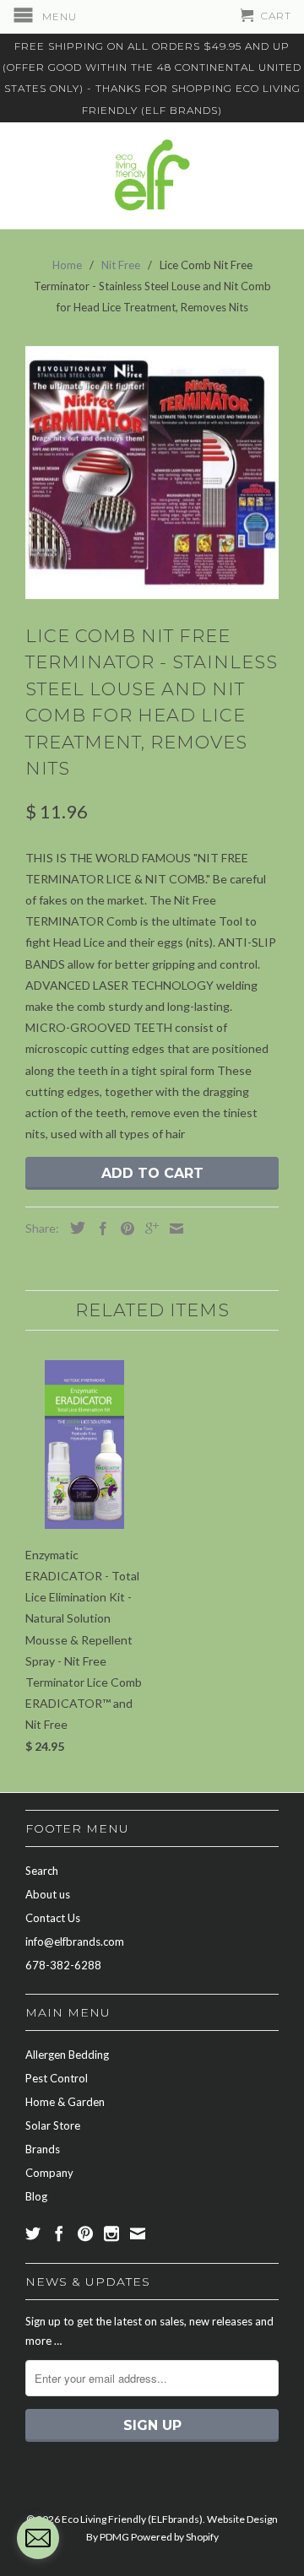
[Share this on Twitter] (73, 1228)
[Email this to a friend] (172, 1229)
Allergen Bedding (67, 2055)
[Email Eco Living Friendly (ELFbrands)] (138, 2233)
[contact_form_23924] (38, 2538)
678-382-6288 (63, 1965)
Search (42, 1871)
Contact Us (53, 1918)
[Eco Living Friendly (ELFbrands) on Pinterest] (85, 2233)
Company (49, 2173)
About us (48, 1894)
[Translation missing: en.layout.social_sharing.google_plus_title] (148, 1229)
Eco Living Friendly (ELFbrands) (132, 2519)
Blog (36, 2196)
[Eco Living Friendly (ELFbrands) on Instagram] (111, 2233)
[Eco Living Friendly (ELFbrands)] (152, 176)
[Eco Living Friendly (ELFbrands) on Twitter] (33, 2233)
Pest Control (57, 2078)
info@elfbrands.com (75, 1941)
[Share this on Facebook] (99, 1229)
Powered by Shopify (175, 2537)
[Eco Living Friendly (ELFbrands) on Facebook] (59, 2233)
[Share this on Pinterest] (123, 1229)
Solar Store (53, 2125)
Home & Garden (65, 2102)
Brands (43, 2149)
